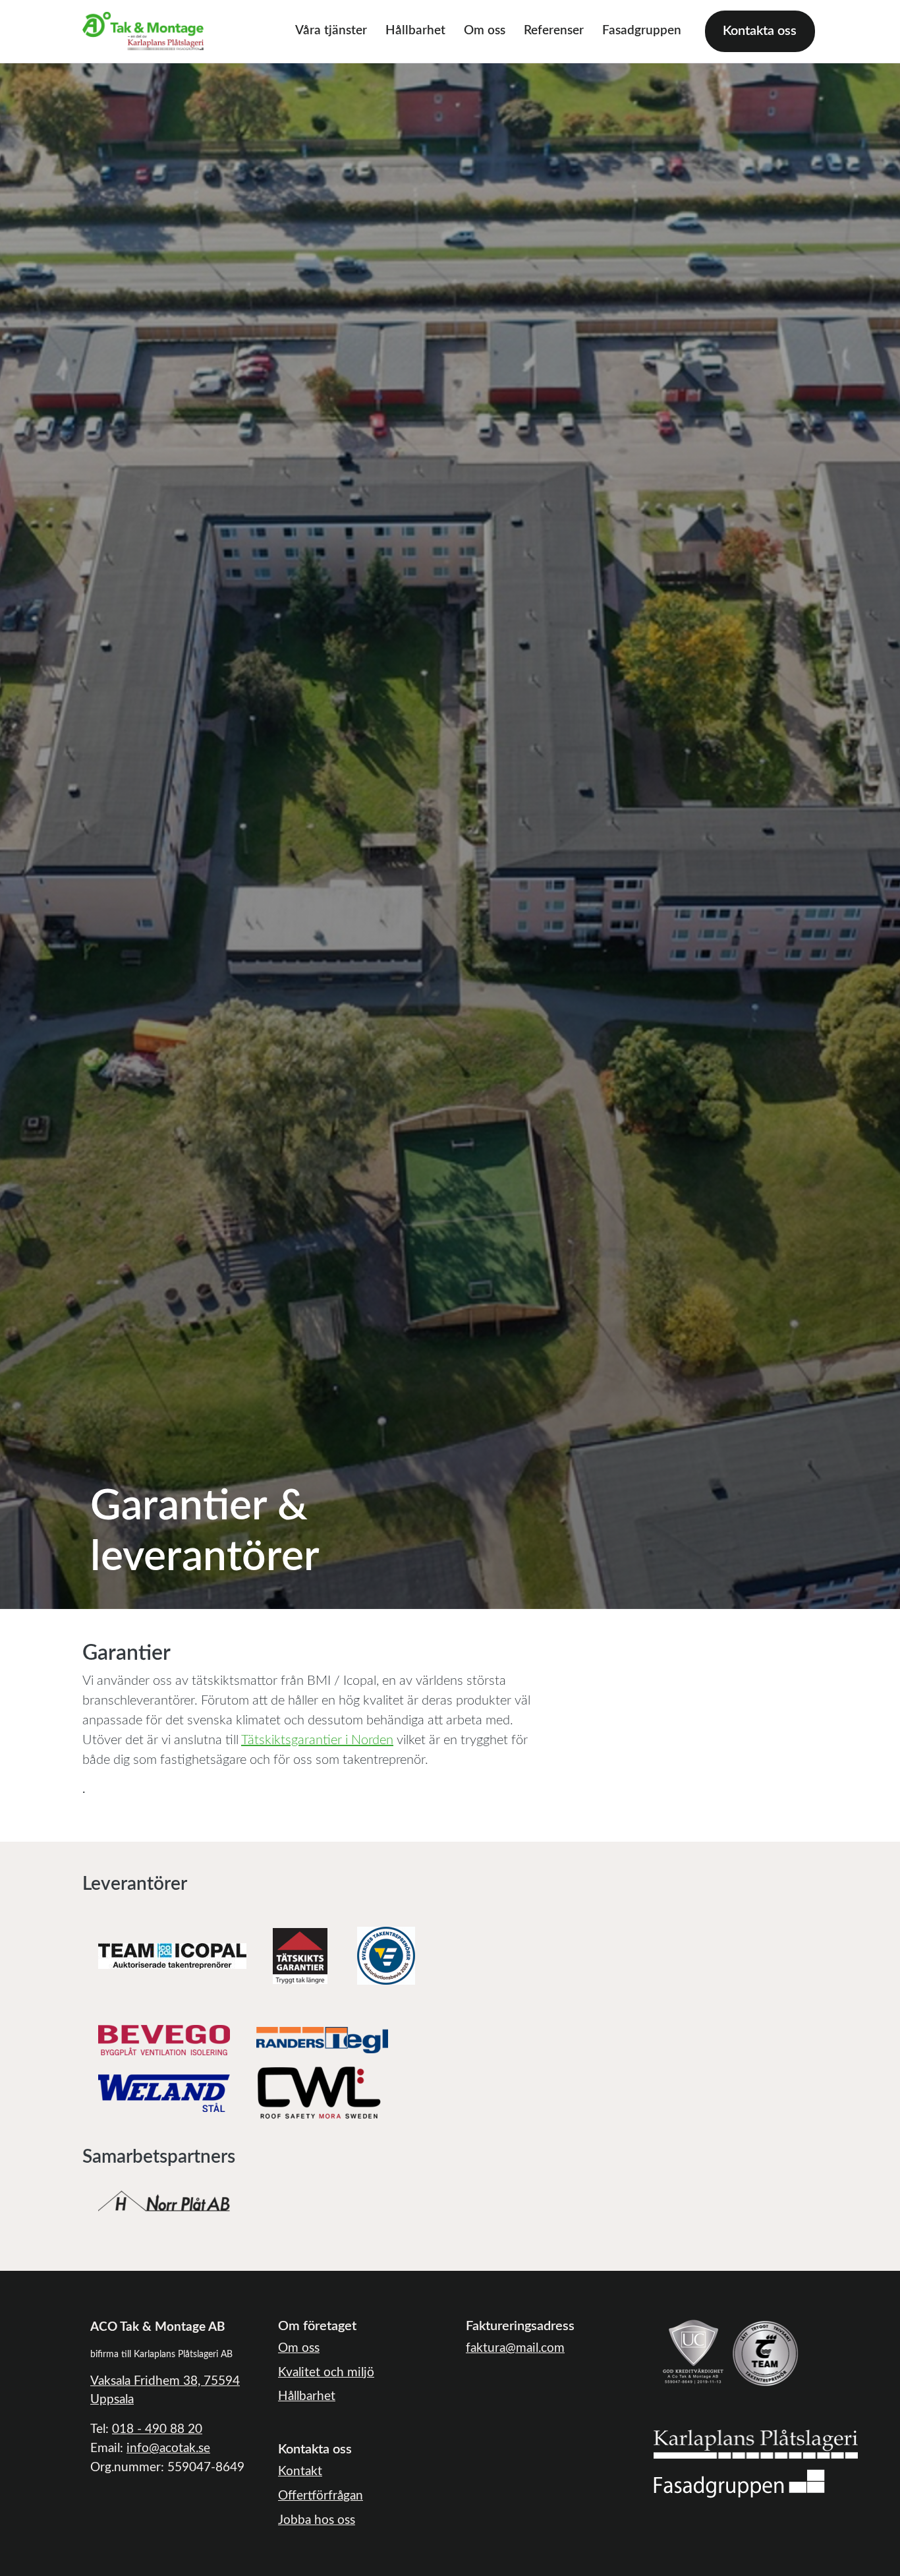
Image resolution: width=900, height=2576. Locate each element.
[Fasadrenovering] (739, 2483)
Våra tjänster (331, 31)
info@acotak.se (168, 2448)
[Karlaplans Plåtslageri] (756, 2443)
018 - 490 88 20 (157, 2429)
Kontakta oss (760, 31)
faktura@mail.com (515, 2348)
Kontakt (300, 2472)
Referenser (554, 31)
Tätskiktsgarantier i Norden (317, 1740)
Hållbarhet (415, 31)
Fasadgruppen (642, 31)
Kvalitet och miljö (326, 2373)
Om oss (485, 31)
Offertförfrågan (321, 2496)
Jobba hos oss (317, 2520)
